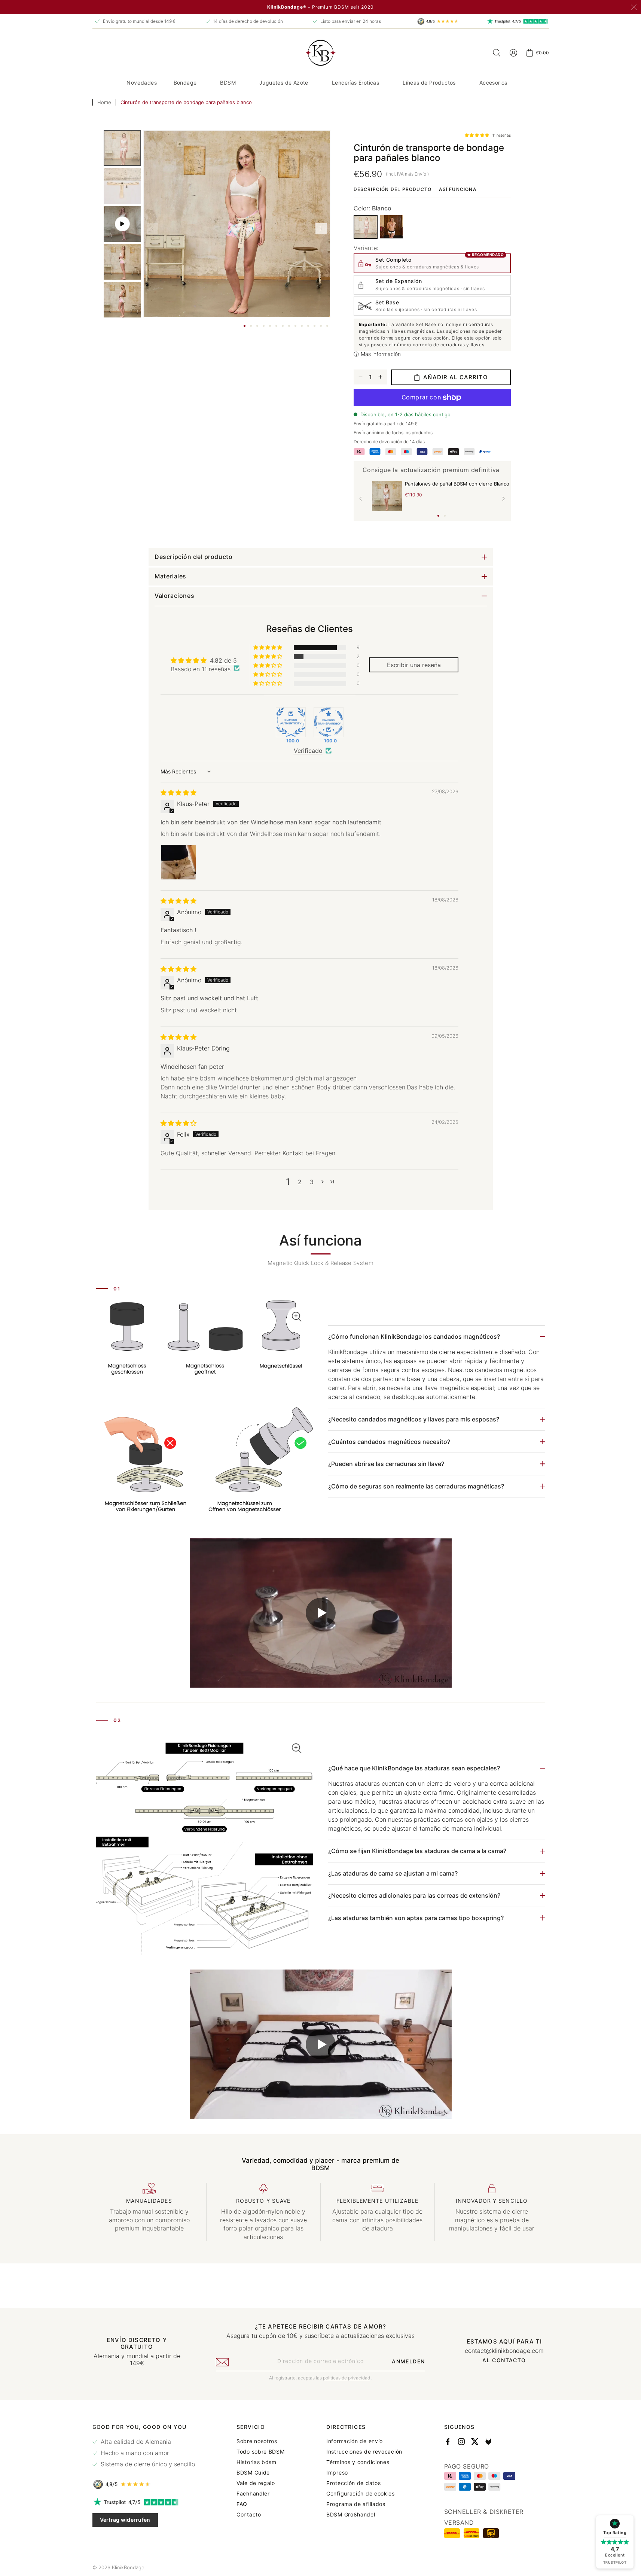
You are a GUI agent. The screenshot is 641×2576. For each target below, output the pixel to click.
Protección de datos (353, 2483)
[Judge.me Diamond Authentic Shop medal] (290, 722)
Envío (420, 174)
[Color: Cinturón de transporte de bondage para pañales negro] (391, 226)
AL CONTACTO (504, 2360)
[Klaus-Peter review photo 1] (178, 862)
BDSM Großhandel (351, 2515)
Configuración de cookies (361, 2494)
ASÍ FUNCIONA (457, 189)
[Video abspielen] (321, 1613)
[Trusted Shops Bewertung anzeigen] (144, 2484)
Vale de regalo (256, 2483)
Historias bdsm (257, 2462)
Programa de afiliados (356, 2504)
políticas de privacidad (347, 2378)
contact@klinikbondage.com (504, 2351)
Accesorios (493, 83)
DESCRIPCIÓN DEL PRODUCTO (393, 189)
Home (104, 102)
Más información (381, 354)
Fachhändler (253, 2494)
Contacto (249, 2515)
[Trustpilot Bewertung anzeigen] (144, 2502)
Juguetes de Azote (284, 83)
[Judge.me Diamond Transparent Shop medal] (328, 722)
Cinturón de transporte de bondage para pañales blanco (186, 102)
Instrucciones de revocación (364, 2452)
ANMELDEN (408, 2361)
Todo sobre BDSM (261, 2452)
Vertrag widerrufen (125, 2520)
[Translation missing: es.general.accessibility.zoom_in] (205, 1412)
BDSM (228, 83)
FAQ (242, 2504)
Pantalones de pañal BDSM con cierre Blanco (457, 484)
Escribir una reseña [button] (413, 664)
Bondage (185, 83)
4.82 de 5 (223, 660)
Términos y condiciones (358, 2462)
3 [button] (312, 1181)
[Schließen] (634, 7)
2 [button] (300, 1181)
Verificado (308, 751)
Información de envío (355, 2441)
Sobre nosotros (257, 2441)
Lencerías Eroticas (355, 83)
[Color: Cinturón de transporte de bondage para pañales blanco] (366, 227)
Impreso (337, 2473)
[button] (188, 83)
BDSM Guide (253, 2473)
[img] (178, 793)
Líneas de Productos (429, 83)
